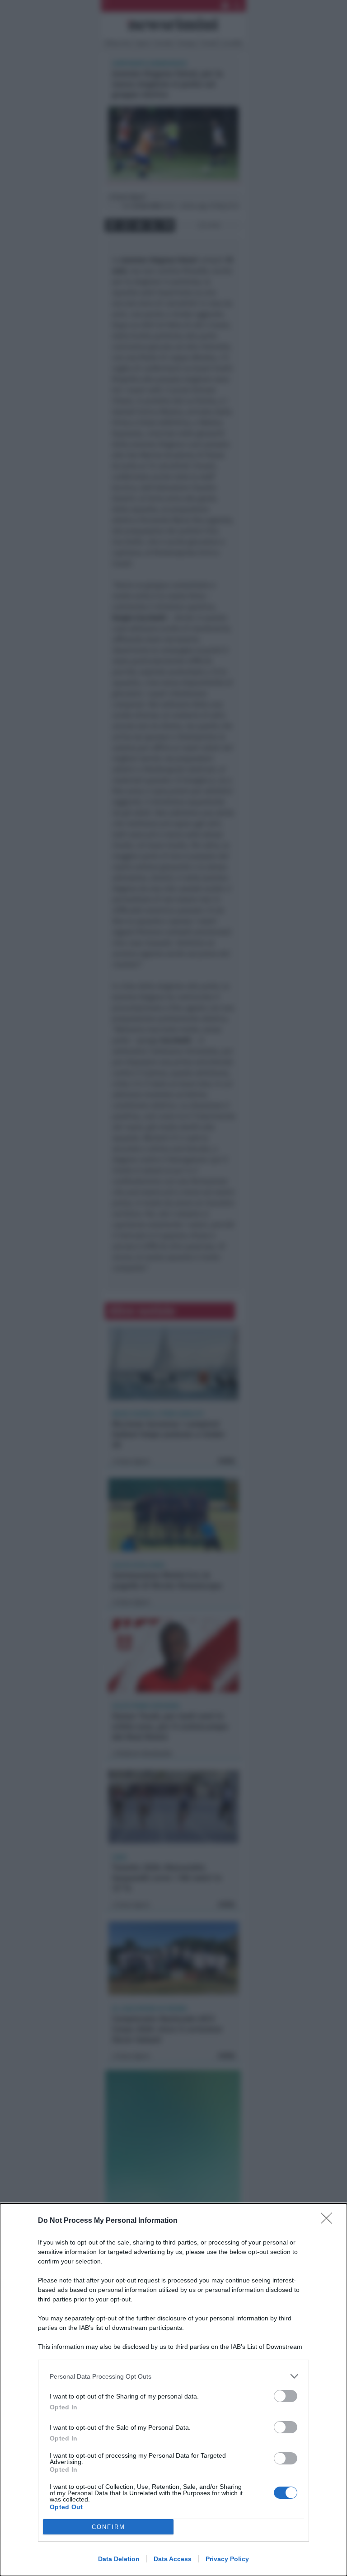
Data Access (173, 2559)
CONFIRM (108, 2527)
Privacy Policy (227, 2559)
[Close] (329, 2221)
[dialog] (173, 2390)
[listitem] (173, 2376)
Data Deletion (119, 2559)
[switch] (286, 2396)
